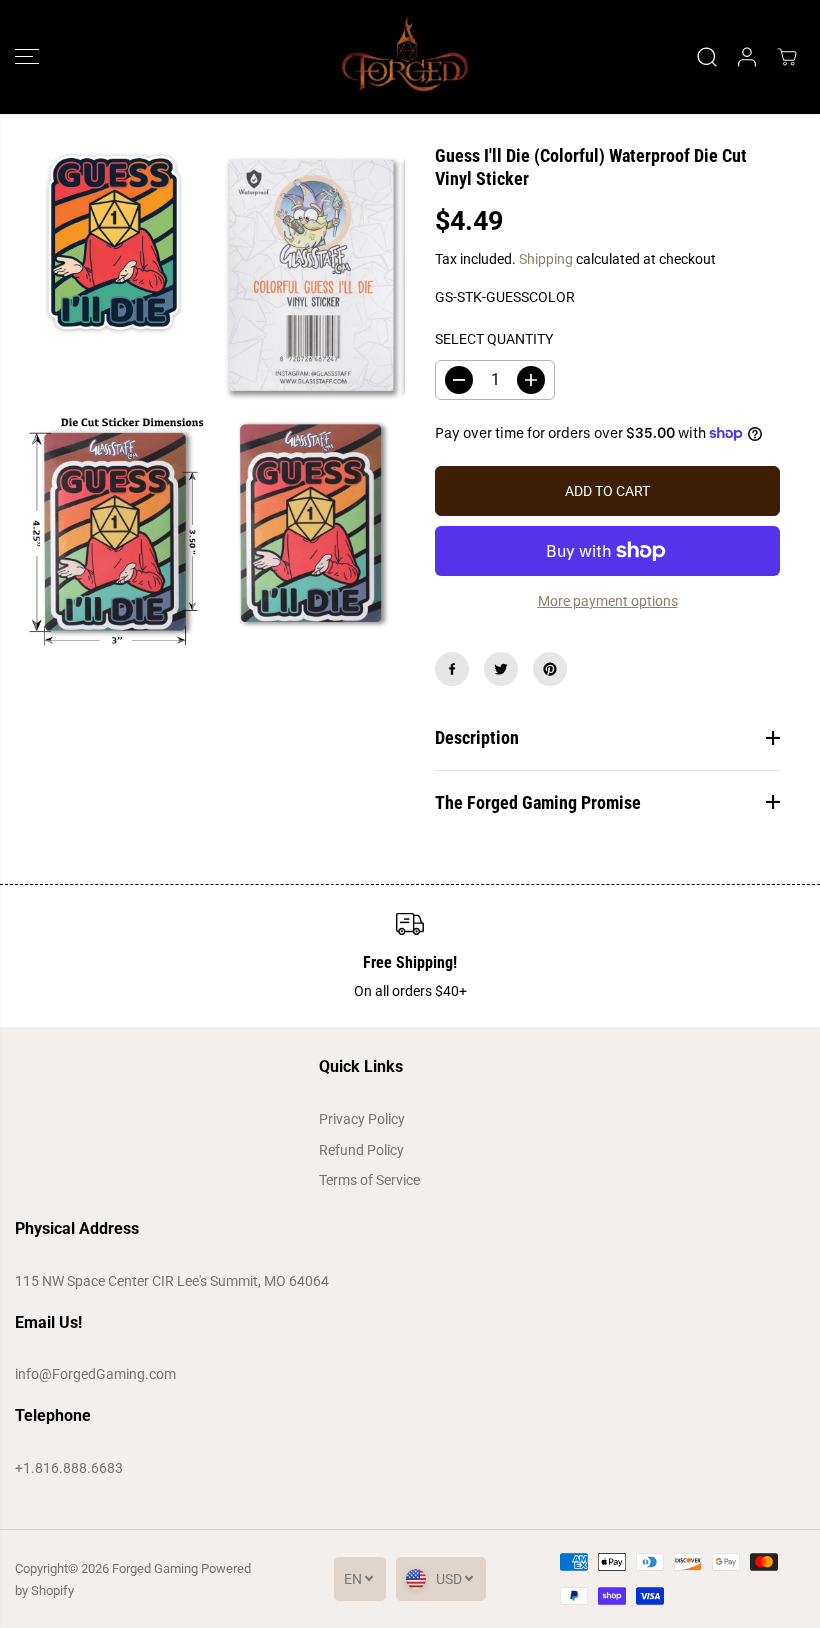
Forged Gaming (155, 1568)
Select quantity (494, 339)
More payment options (608, 601)
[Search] (707, 57)
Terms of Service (369, 1180)
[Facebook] (452, 669)
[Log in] (747, 57)
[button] (27, 57)
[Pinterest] (550, 669)
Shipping (546, 259)
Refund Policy (361, 1150)
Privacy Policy (362, 1119)
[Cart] (787, 57)
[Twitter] (501, 669)
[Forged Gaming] (405, 57)
